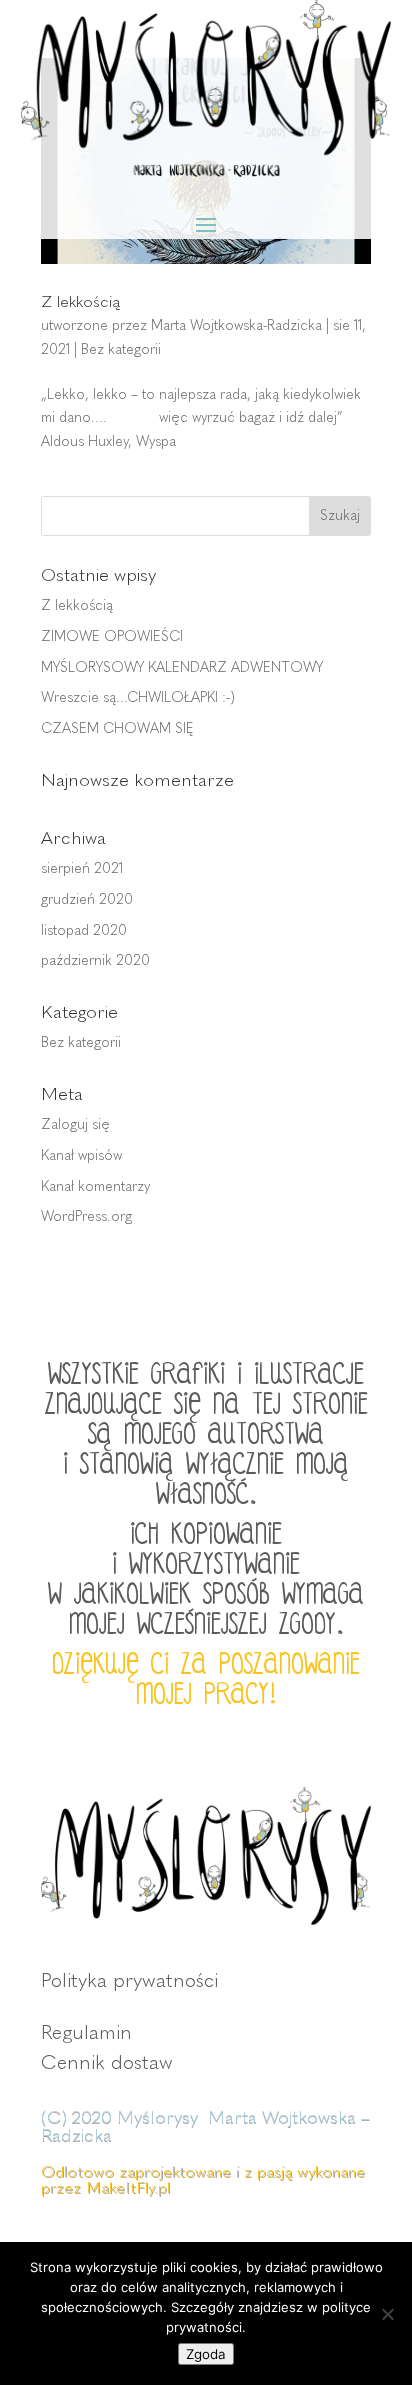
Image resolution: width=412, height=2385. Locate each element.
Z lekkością (80, 301)
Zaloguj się (75, 1124)
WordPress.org (86, 1216)
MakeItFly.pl (128, 2187)
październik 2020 (95, 960)
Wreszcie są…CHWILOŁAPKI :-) (138, 697)
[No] (387, 2314)
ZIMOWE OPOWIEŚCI (112, 636)
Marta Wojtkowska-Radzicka (236, 325)
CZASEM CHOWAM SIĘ (117, 728)
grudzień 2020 (87, 899)
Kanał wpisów (81, 1155)
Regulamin (86, 2032)
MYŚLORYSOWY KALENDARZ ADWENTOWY (182, 667)
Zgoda (206, 2354)
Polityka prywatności (129, 1980)
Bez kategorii (121, 349)
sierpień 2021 (82, 868)
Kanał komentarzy (95, 1186)
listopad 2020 (84, 930)
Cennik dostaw (107, 2062)
